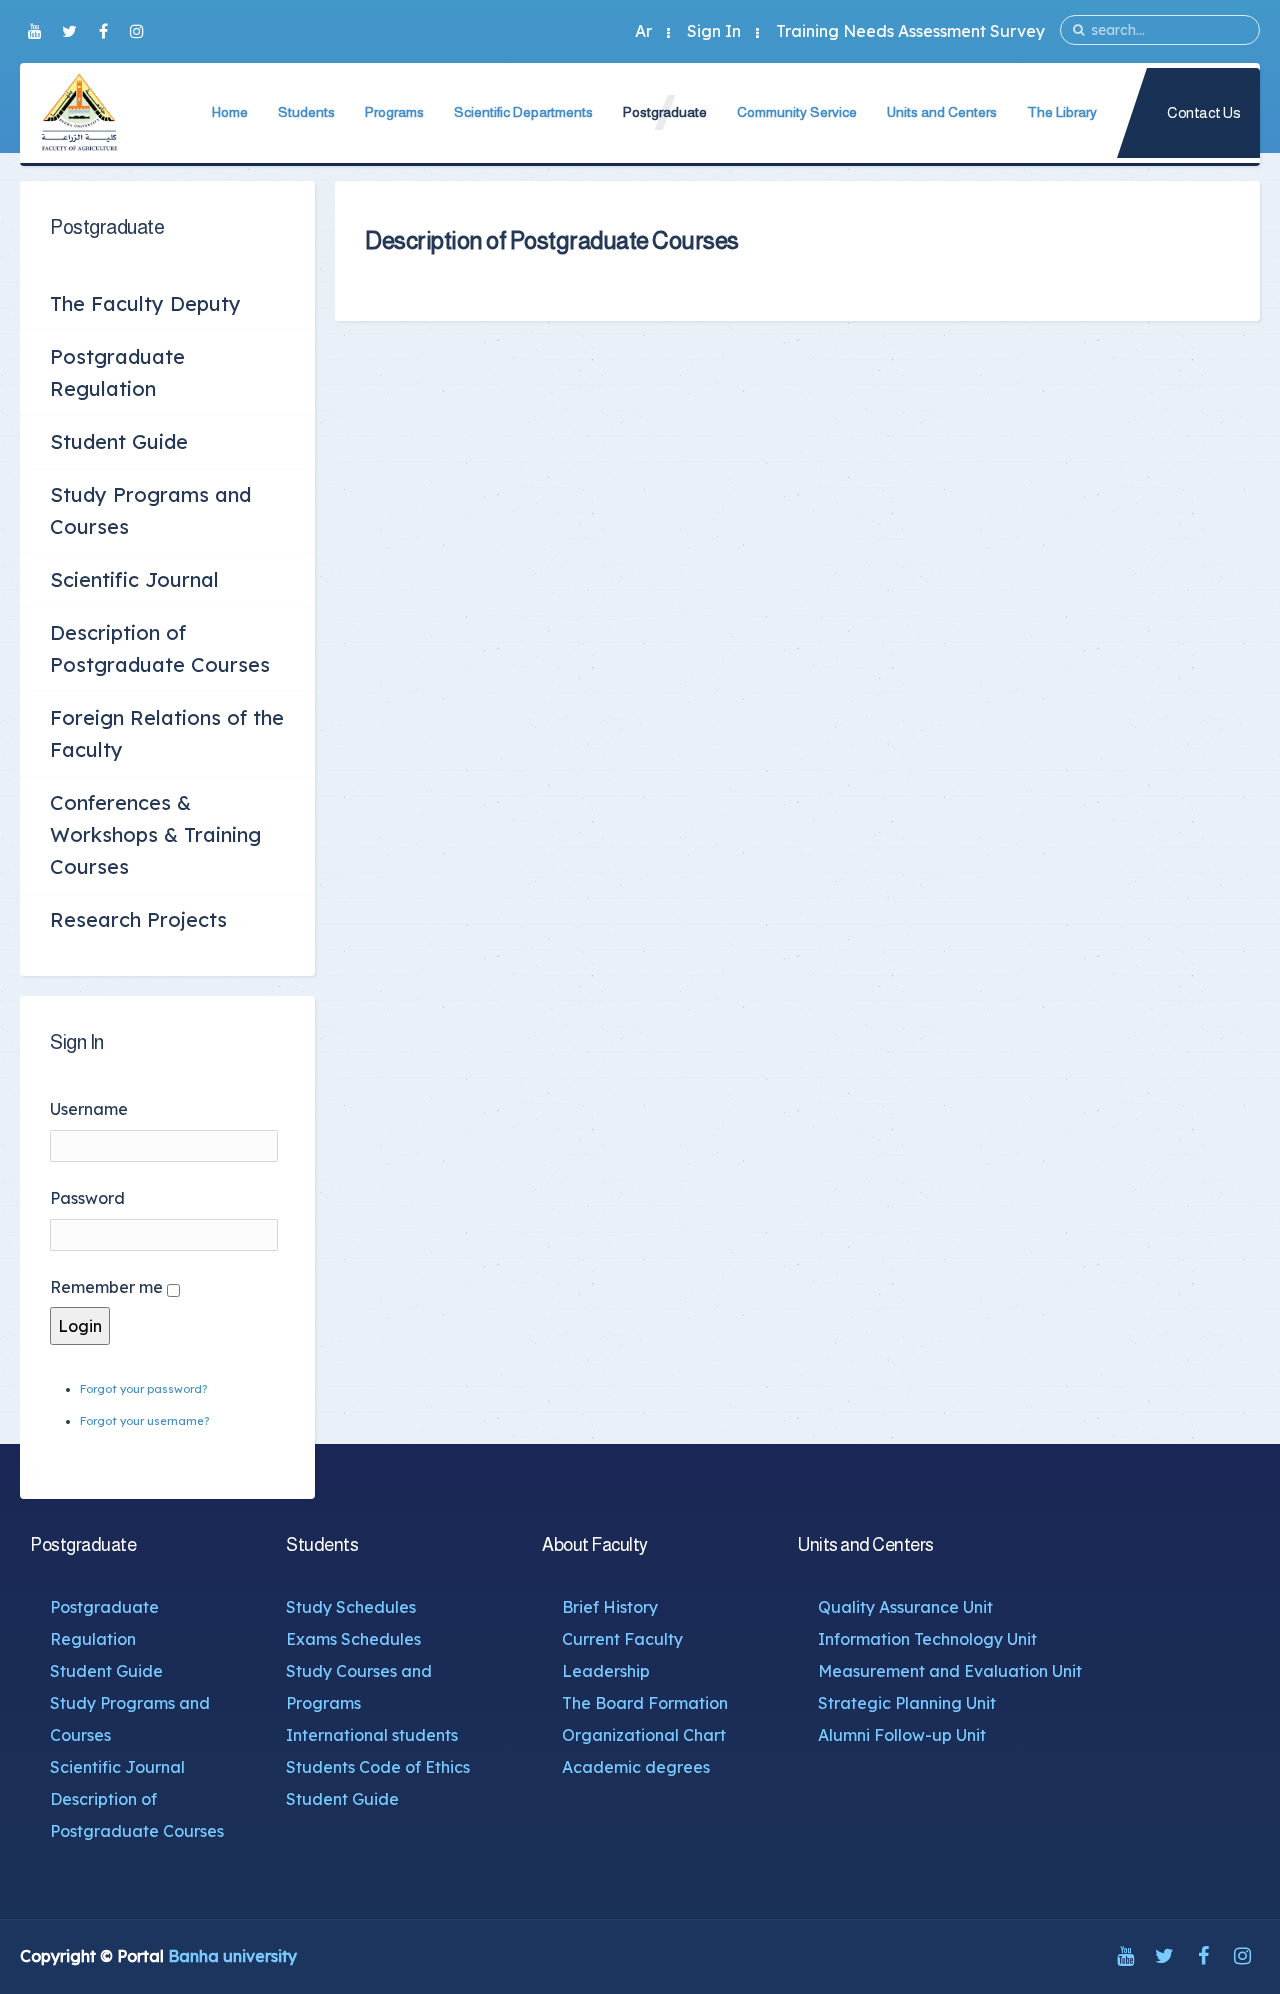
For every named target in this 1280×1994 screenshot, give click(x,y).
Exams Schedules (353, 1639)
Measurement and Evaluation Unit (950, 1671)
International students (372, 1735)
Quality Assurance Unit (905, 1607)
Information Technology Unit (927, 1639)
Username (89, 1109)
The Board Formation (645, 1703)
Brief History (610, 1607)
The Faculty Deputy (145, 303)
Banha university (232, 1956)
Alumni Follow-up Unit (902, 1735)
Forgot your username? (144, 1421)
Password (87, 1198)
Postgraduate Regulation (117, 372)
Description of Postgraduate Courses (160, 648)
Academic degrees (636, 1767)
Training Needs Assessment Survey (910, 31)
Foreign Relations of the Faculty (167, 733)
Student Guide (119, 441)
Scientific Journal (134, 579)
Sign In (714, 31)
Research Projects (138, 919)
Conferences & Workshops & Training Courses (155, 834)
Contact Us (1203, 112)
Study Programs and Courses (150, 510)
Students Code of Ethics (378, 1767)
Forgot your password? (143, 1389)
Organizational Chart (644, 1735)
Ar (643, 31)
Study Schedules (351, 1607)
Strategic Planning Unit (907, 1703)
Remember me (106, 1287)
